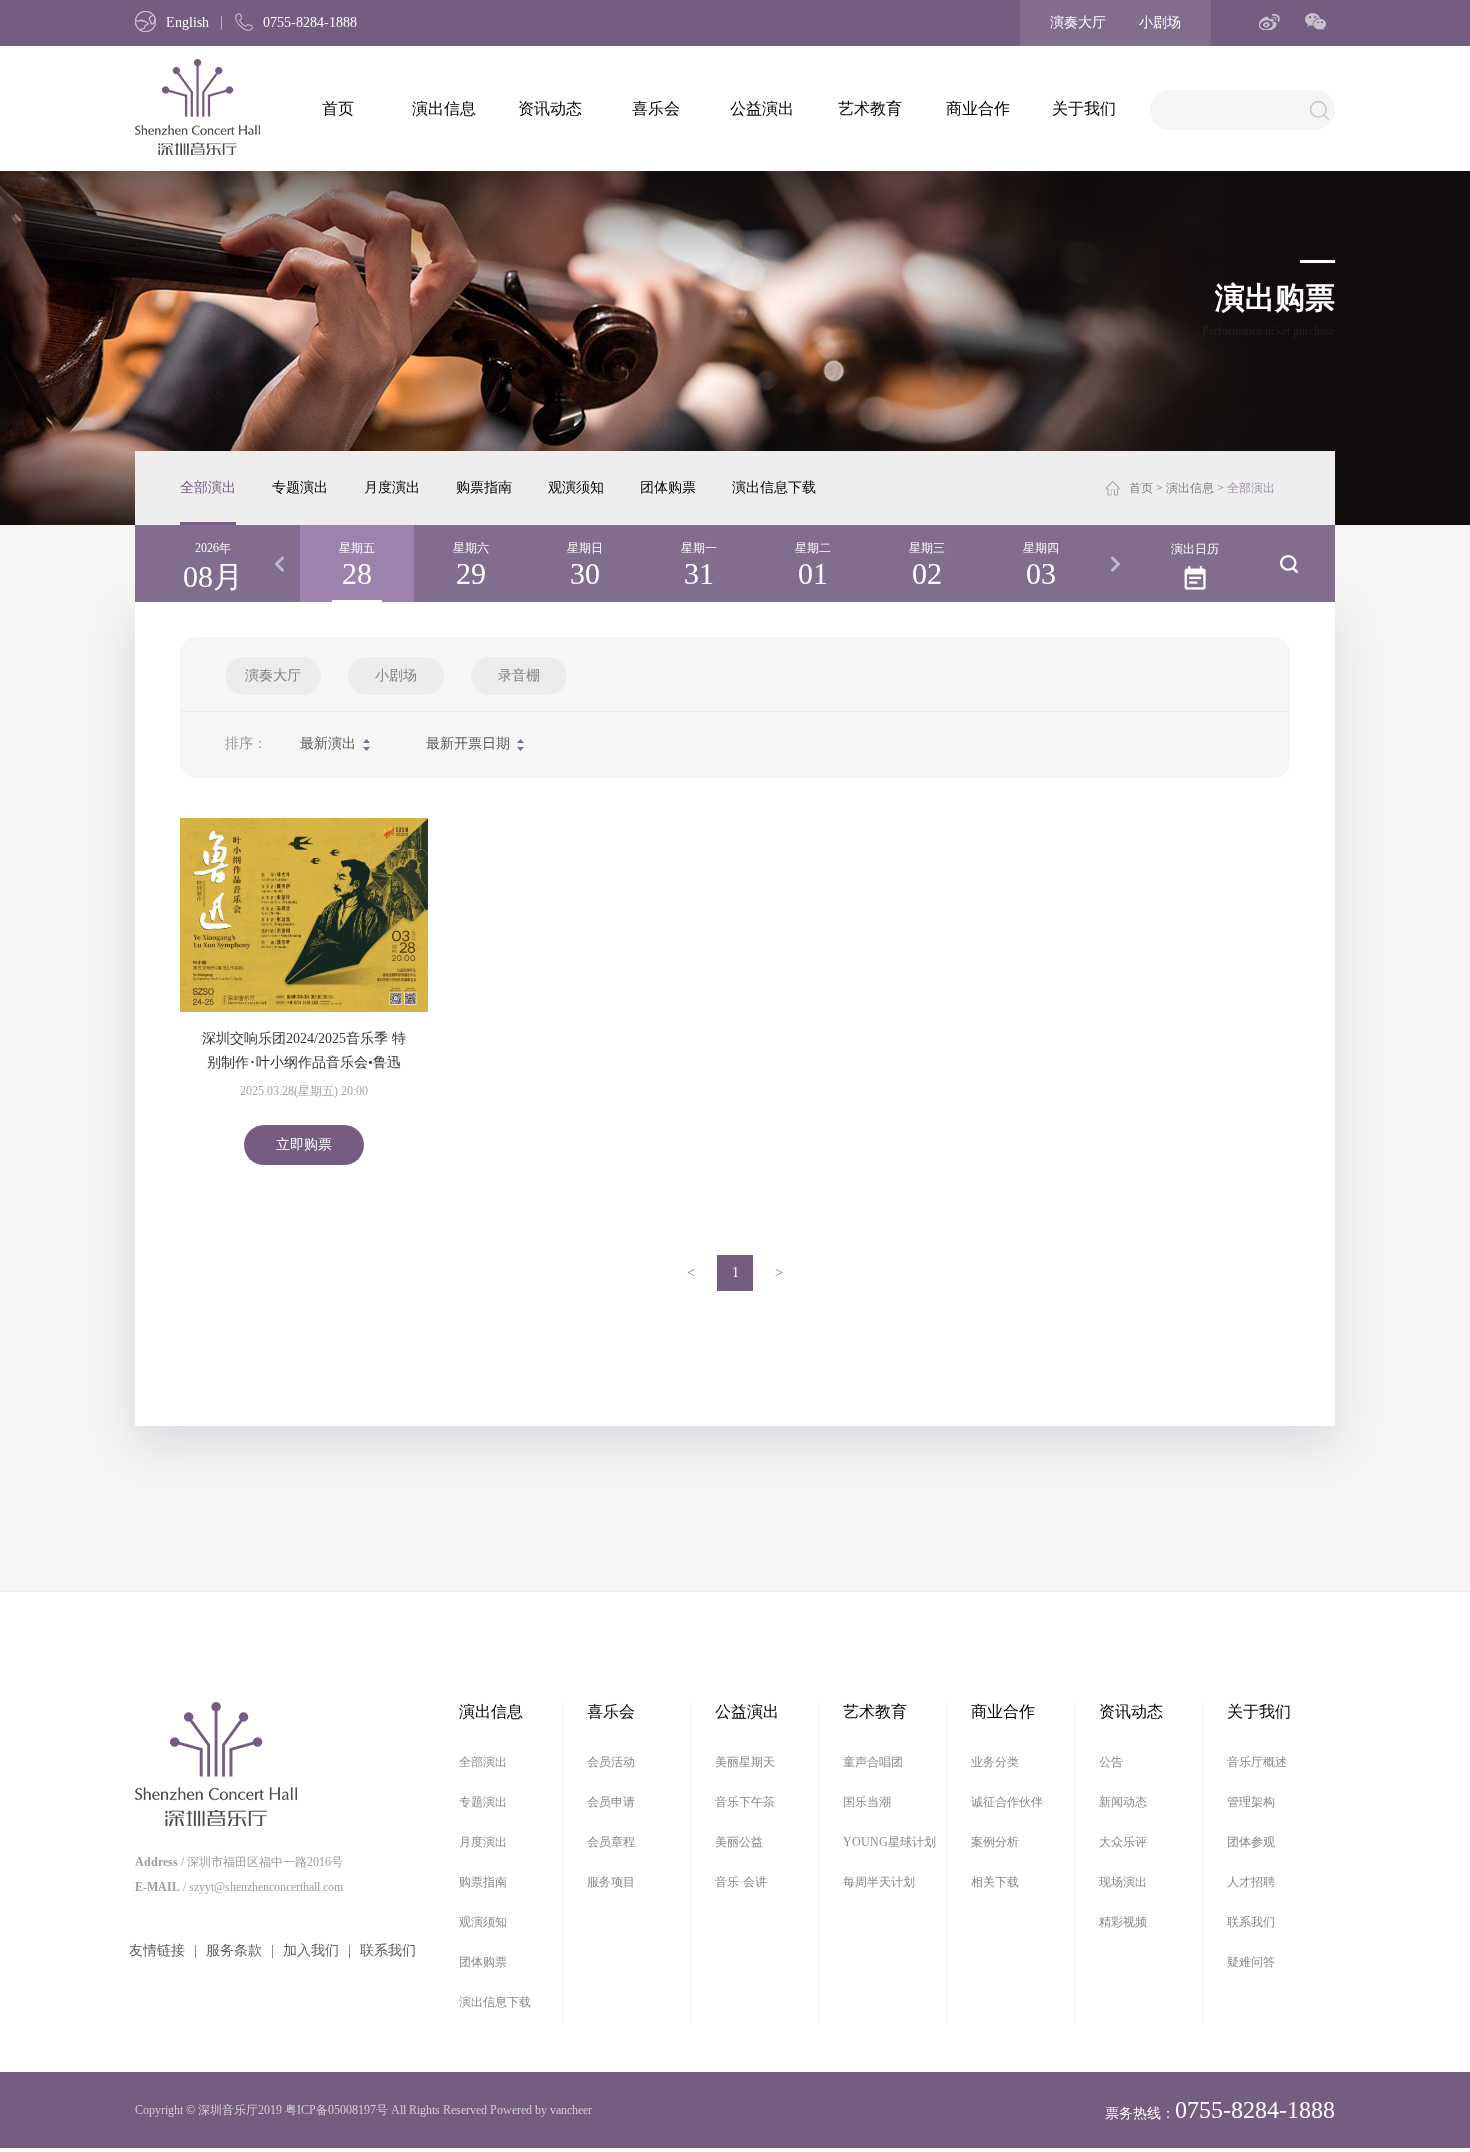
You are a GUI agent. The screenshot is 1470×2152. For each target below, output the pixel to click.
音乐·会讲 (741, 1882)
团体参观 (1251, 1842)
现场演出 (1123, 1882)
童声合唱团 (873, 1762)
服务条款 (234, 1950)
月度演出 (392, 487)
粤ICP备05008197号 (336, 2110)
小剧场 (1160, 22)
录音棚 (519, 675)
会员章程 (611, 1842)
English (187, 22)
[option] (357, 563)
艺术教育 (870, 108)
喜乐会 (656, 108)
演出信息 (444, 108)
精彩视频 (1123, 1922)
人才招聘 (1251, 1882)
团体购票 (668, 487)
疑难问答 (1251, 1962)
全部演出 (208, 487)
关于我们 (1084, 108)
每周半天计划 (879, 1882)
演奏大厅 (1078, 22)
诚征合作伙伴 (1007, 1802)
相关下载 (995, 1882)
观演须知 (576, 487)
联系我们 (388, 1950)
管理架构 (1251, 1802)
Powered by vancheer (541, 2110)
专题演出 (300, 487)
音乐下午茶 (745, 1802)
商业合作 (978, 108)
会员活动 (611, 1762)
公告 (1111, 1762)
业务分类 (995, 1762)
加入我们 (311, 1950)
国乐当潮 (867, 1802)
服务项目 (611, 1882)
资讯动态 (550, 108)
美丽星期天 (745, 1762)
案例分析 (995, 1842)
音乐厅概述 (1257, 1762)
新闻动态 (1123, 1802)
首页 (338, 108)
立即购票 (304, 1144)
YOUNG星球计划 (889, 1842)
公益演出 (762, 108)
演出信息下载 (774, 487)
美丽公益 (739, 1842)
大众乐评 (1123, 1842)
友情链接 (157, 1950)
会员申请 (611, 1802)
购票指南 (484, 487)
